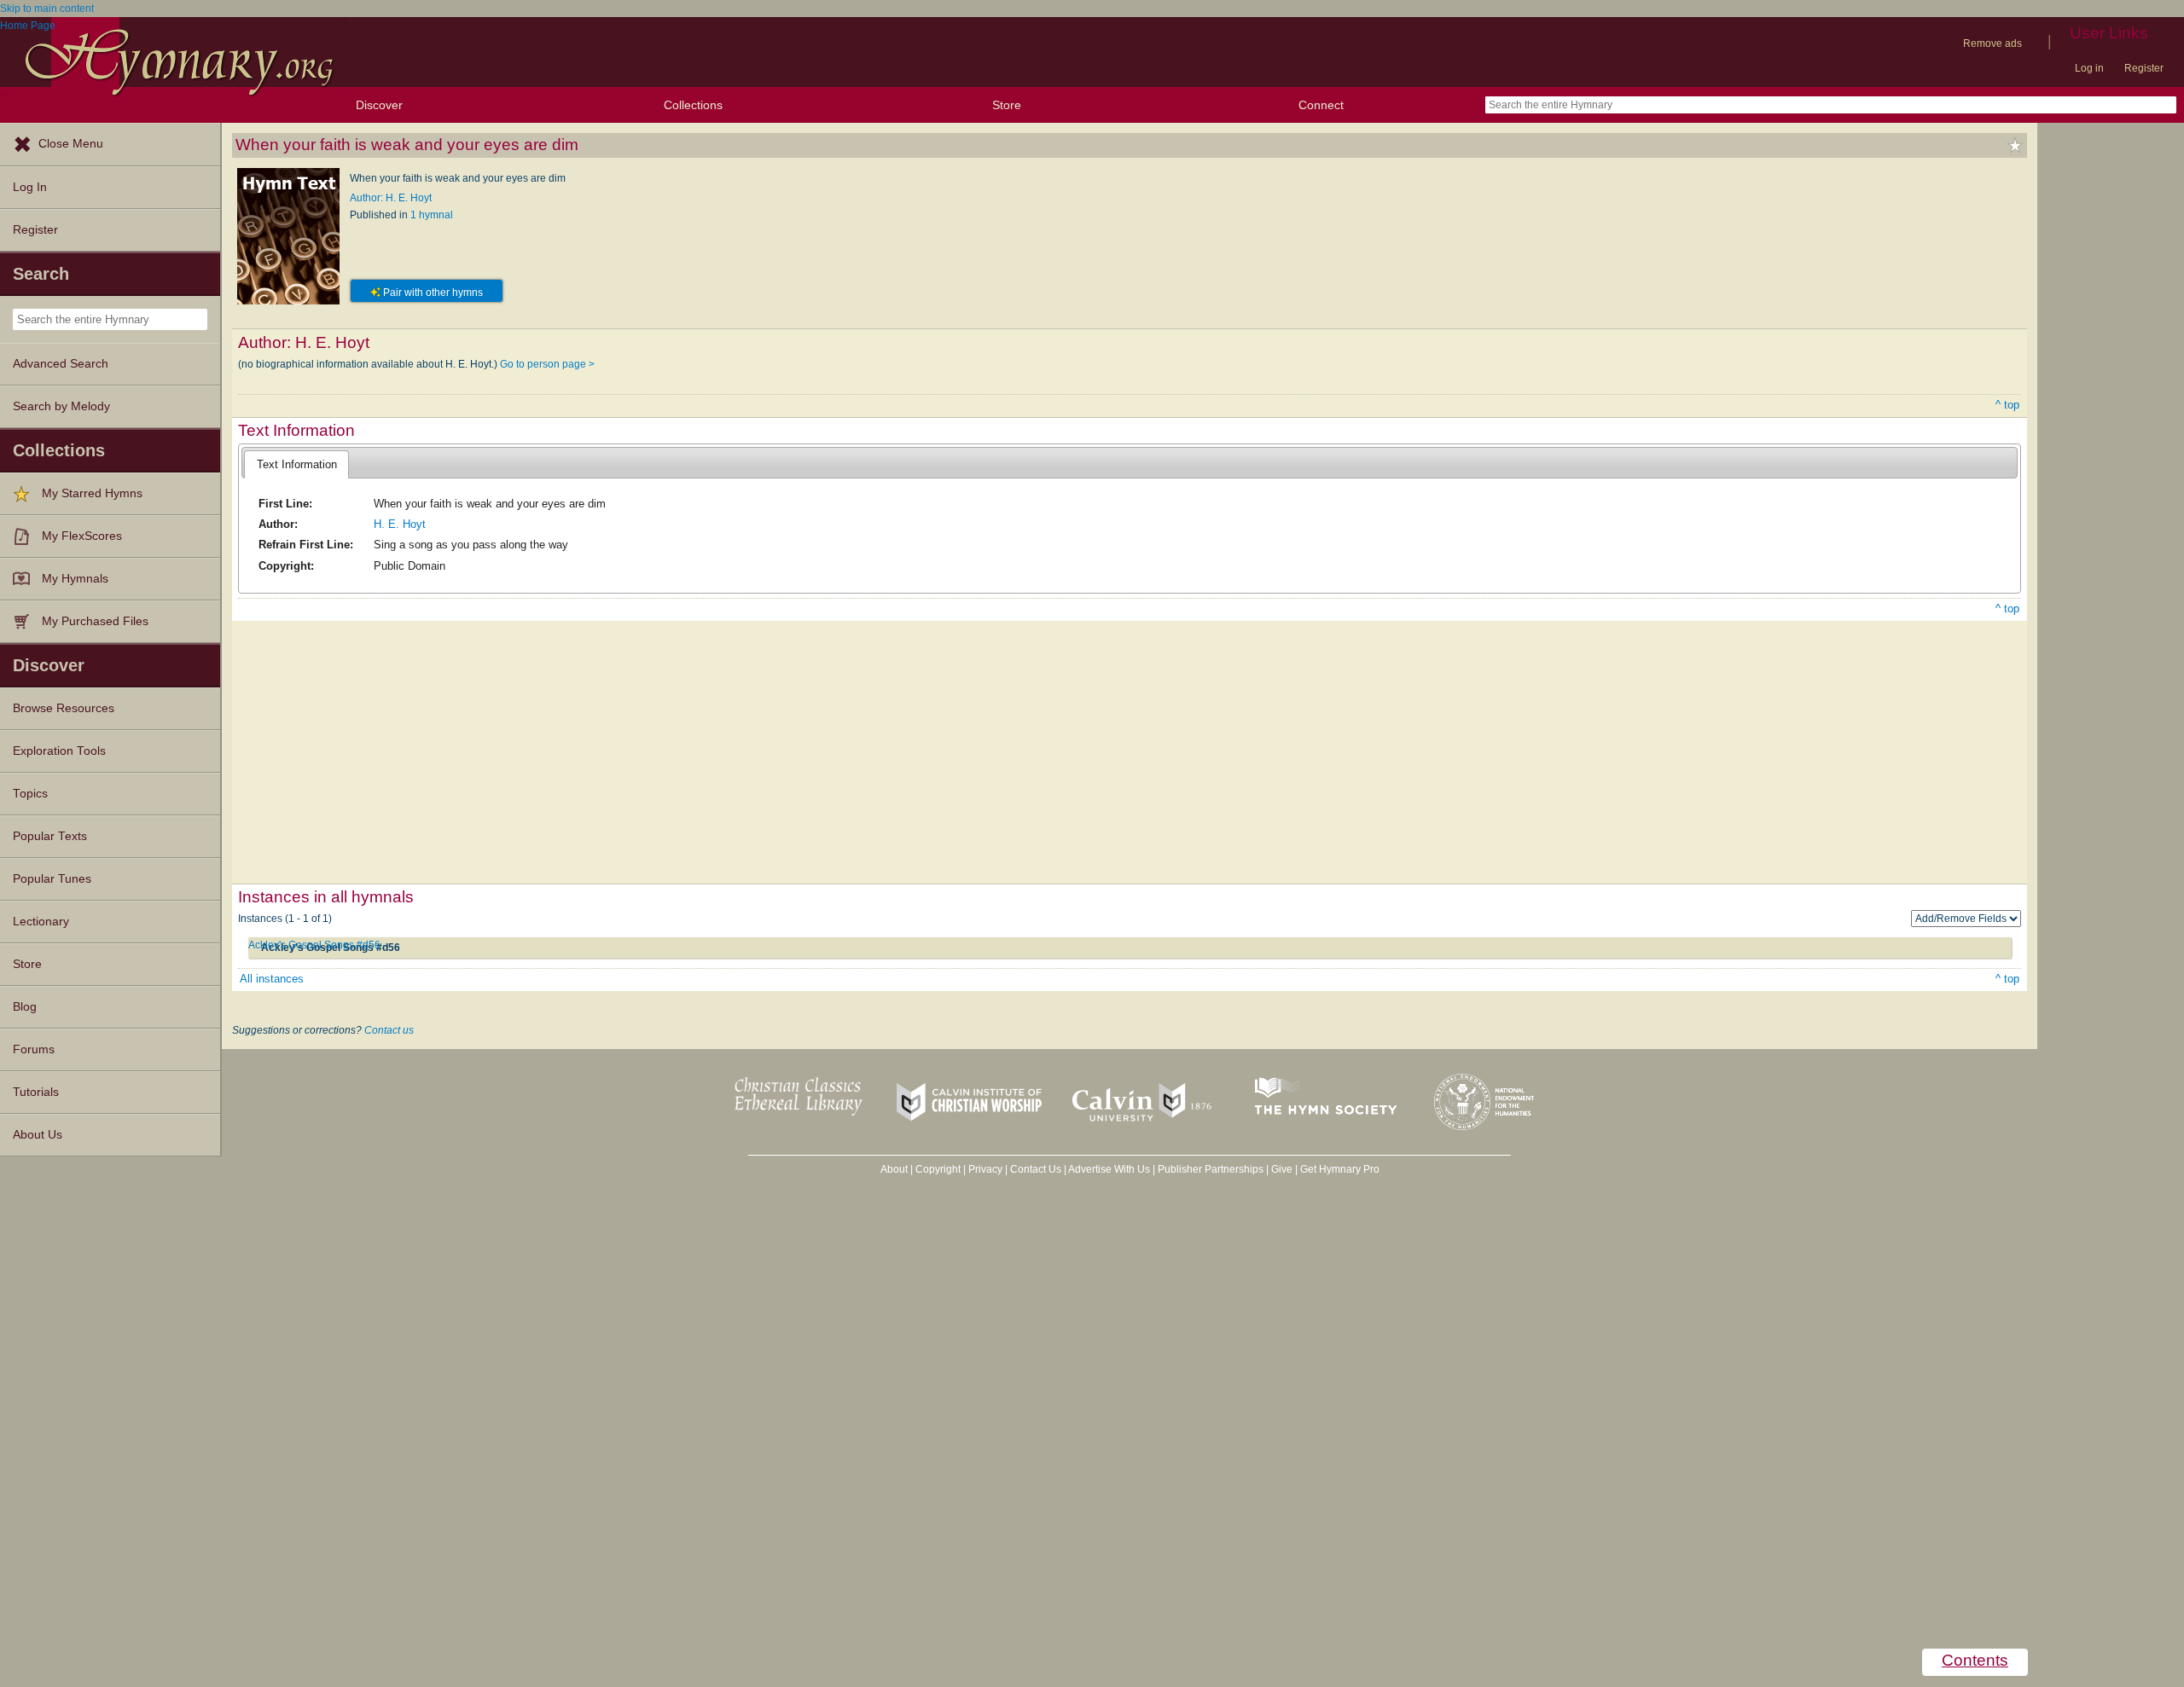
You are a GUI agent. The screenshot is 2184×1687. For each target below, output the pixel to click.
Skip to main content (47, 9)
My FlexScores (82, 536)
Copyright (938, 1169)
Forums (34, 1049)
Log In (30, 187)
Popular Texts (50, 836)
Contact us (389, 1030)
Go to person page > (547, 364)
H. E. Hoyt (400, 524)
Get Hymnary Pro (1340, 1169)
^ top (2007, 405)
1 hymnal (432, 215)
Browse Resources (64, 708)
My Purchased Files (95, 621)
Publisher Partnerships (1211, 1169)
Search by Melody (61, 406)
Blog (25, 1007)
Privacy (985, 1169)
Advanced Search (61, 364)
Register (2144, 68)
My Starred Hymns (92, 493)
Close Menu (71, 144)
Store (1007, 105)
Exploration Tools (59, 751)
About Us (38, 1135)
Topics (30, 794)
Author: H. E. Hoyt (391, 198)
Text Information (297, 464)
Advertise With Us (1109, 1169)
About (894, 1169)
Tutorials (36, 1092)
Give (1282, 1169)
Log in (2089, 68)
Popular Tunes (52, 879)
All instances (272, 979)
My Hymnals (75, 579)
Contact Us (1036, 1169)
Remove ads (1992, 43)
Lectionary (41, 922)
